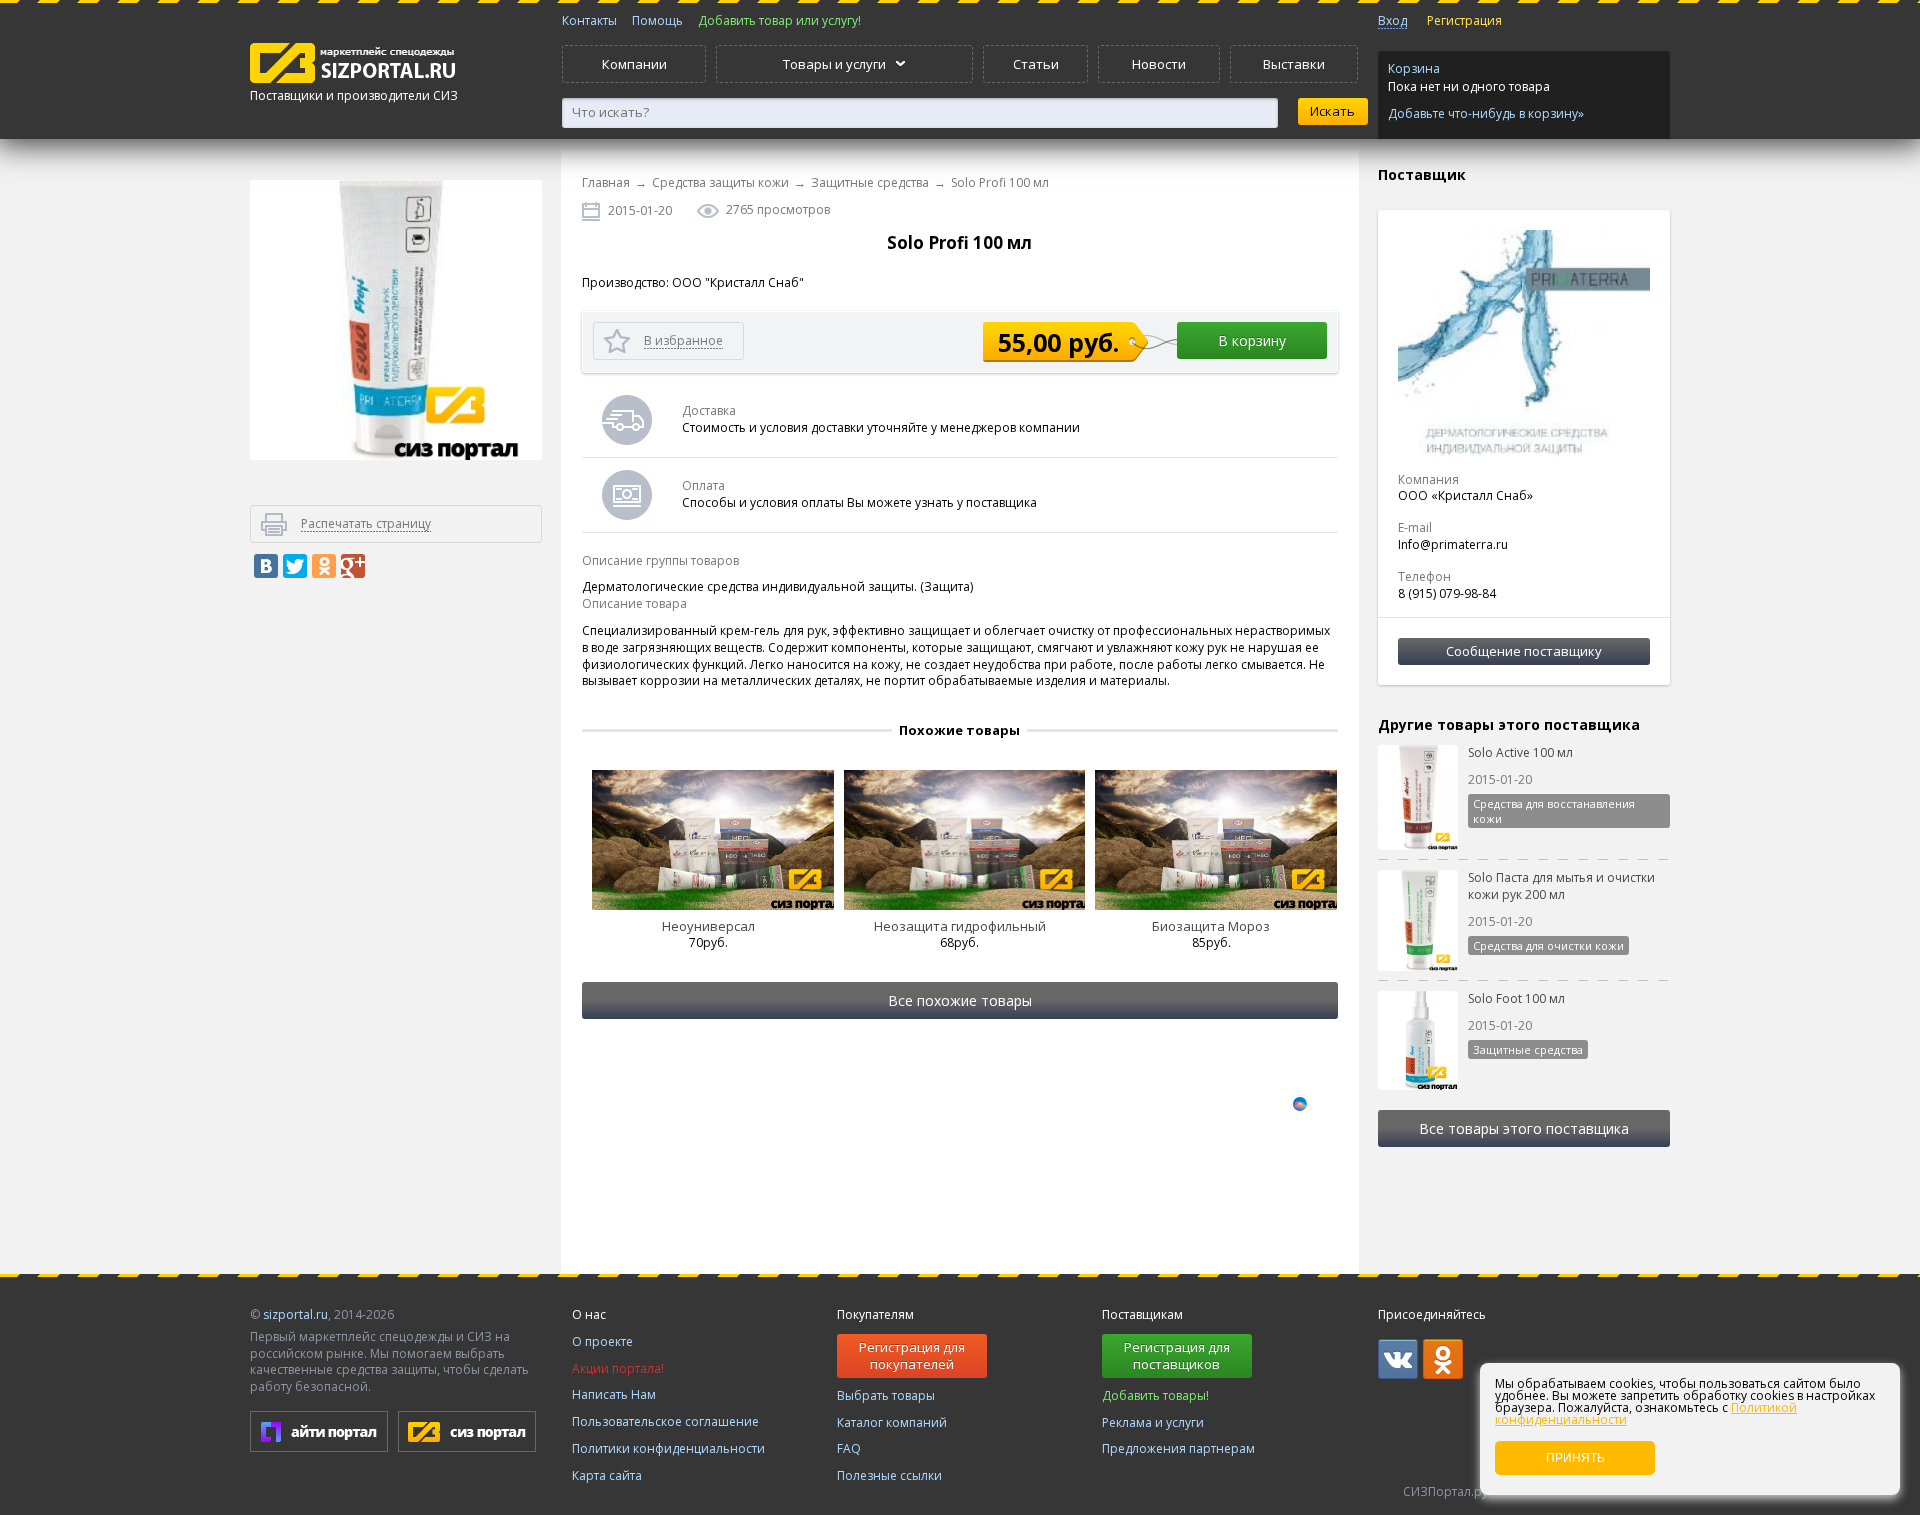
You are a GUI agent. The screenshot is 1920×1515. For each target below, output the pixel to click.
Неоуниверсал (708, 926)
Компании (634, 64)
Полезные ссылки (889, 1475)
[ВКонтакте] (266, 566)
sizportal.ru (295, 1314)
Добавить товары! (1155, 1395)
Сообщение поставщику (1524, 651)
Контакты (589, 20)
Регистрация (1464, 20)
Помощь (657, 20)
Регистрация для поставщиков (1177, 1355)
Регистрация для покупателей (912, 1355)
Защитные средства (870, 182)
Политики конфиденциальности (668, 1448)
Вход (1392, 20)
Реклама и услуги (1153, 1422)
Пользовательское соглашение (665, 1421)
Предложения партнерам (1178, 1448)
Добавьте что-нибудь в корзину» (1486, 114)
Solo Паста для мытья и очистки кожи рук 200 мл (1561, 886)
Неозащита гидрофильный (960, 926)
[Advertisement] (396, 934)
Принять (1575, 1458)
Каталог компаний (892, 1422)
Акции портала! (618, 1368)
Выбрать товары (886, 1395)
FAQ (849, 1448)
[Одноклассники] (324, 566)
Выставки (1294, 64)
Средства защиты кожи (720, 182)
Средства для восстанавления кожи (1554, 811)
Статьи (1036, 64)
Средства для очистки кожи (1548, 945)
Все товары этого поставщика (1524, 1128)
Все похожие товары (960, 1000)
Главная (606, 182)
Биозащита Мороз (1211, 926)
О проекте (602, 1341)
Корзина (1414, 68)
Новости (1159, 64)
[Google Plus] (353, 566)
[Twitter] (295, 566)
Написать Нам (614, 1394)
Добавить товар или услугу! (779, 20)
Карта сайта (607, 1475)
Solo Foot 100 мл (1516, 998)
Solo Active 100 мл (1520, 752)
